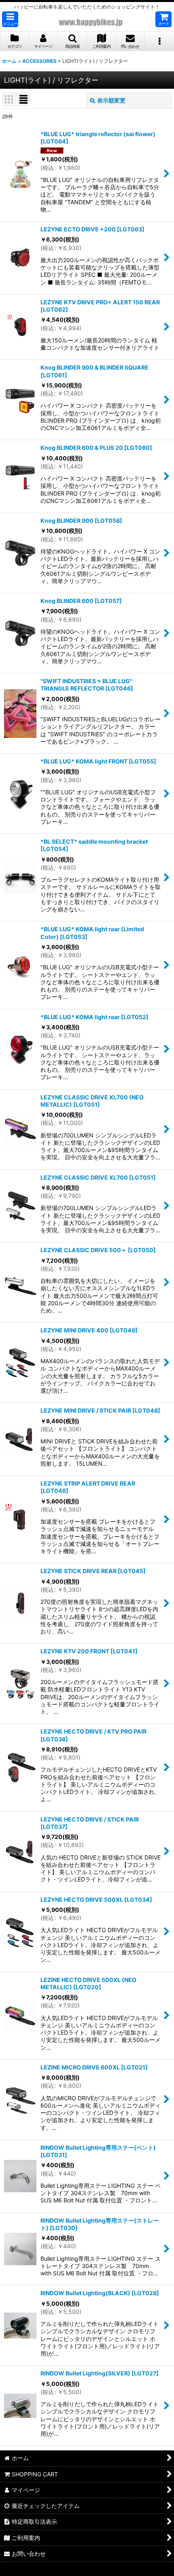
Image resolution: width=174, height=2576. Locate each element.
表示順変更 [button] (111, 100)
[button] (10, 19)
